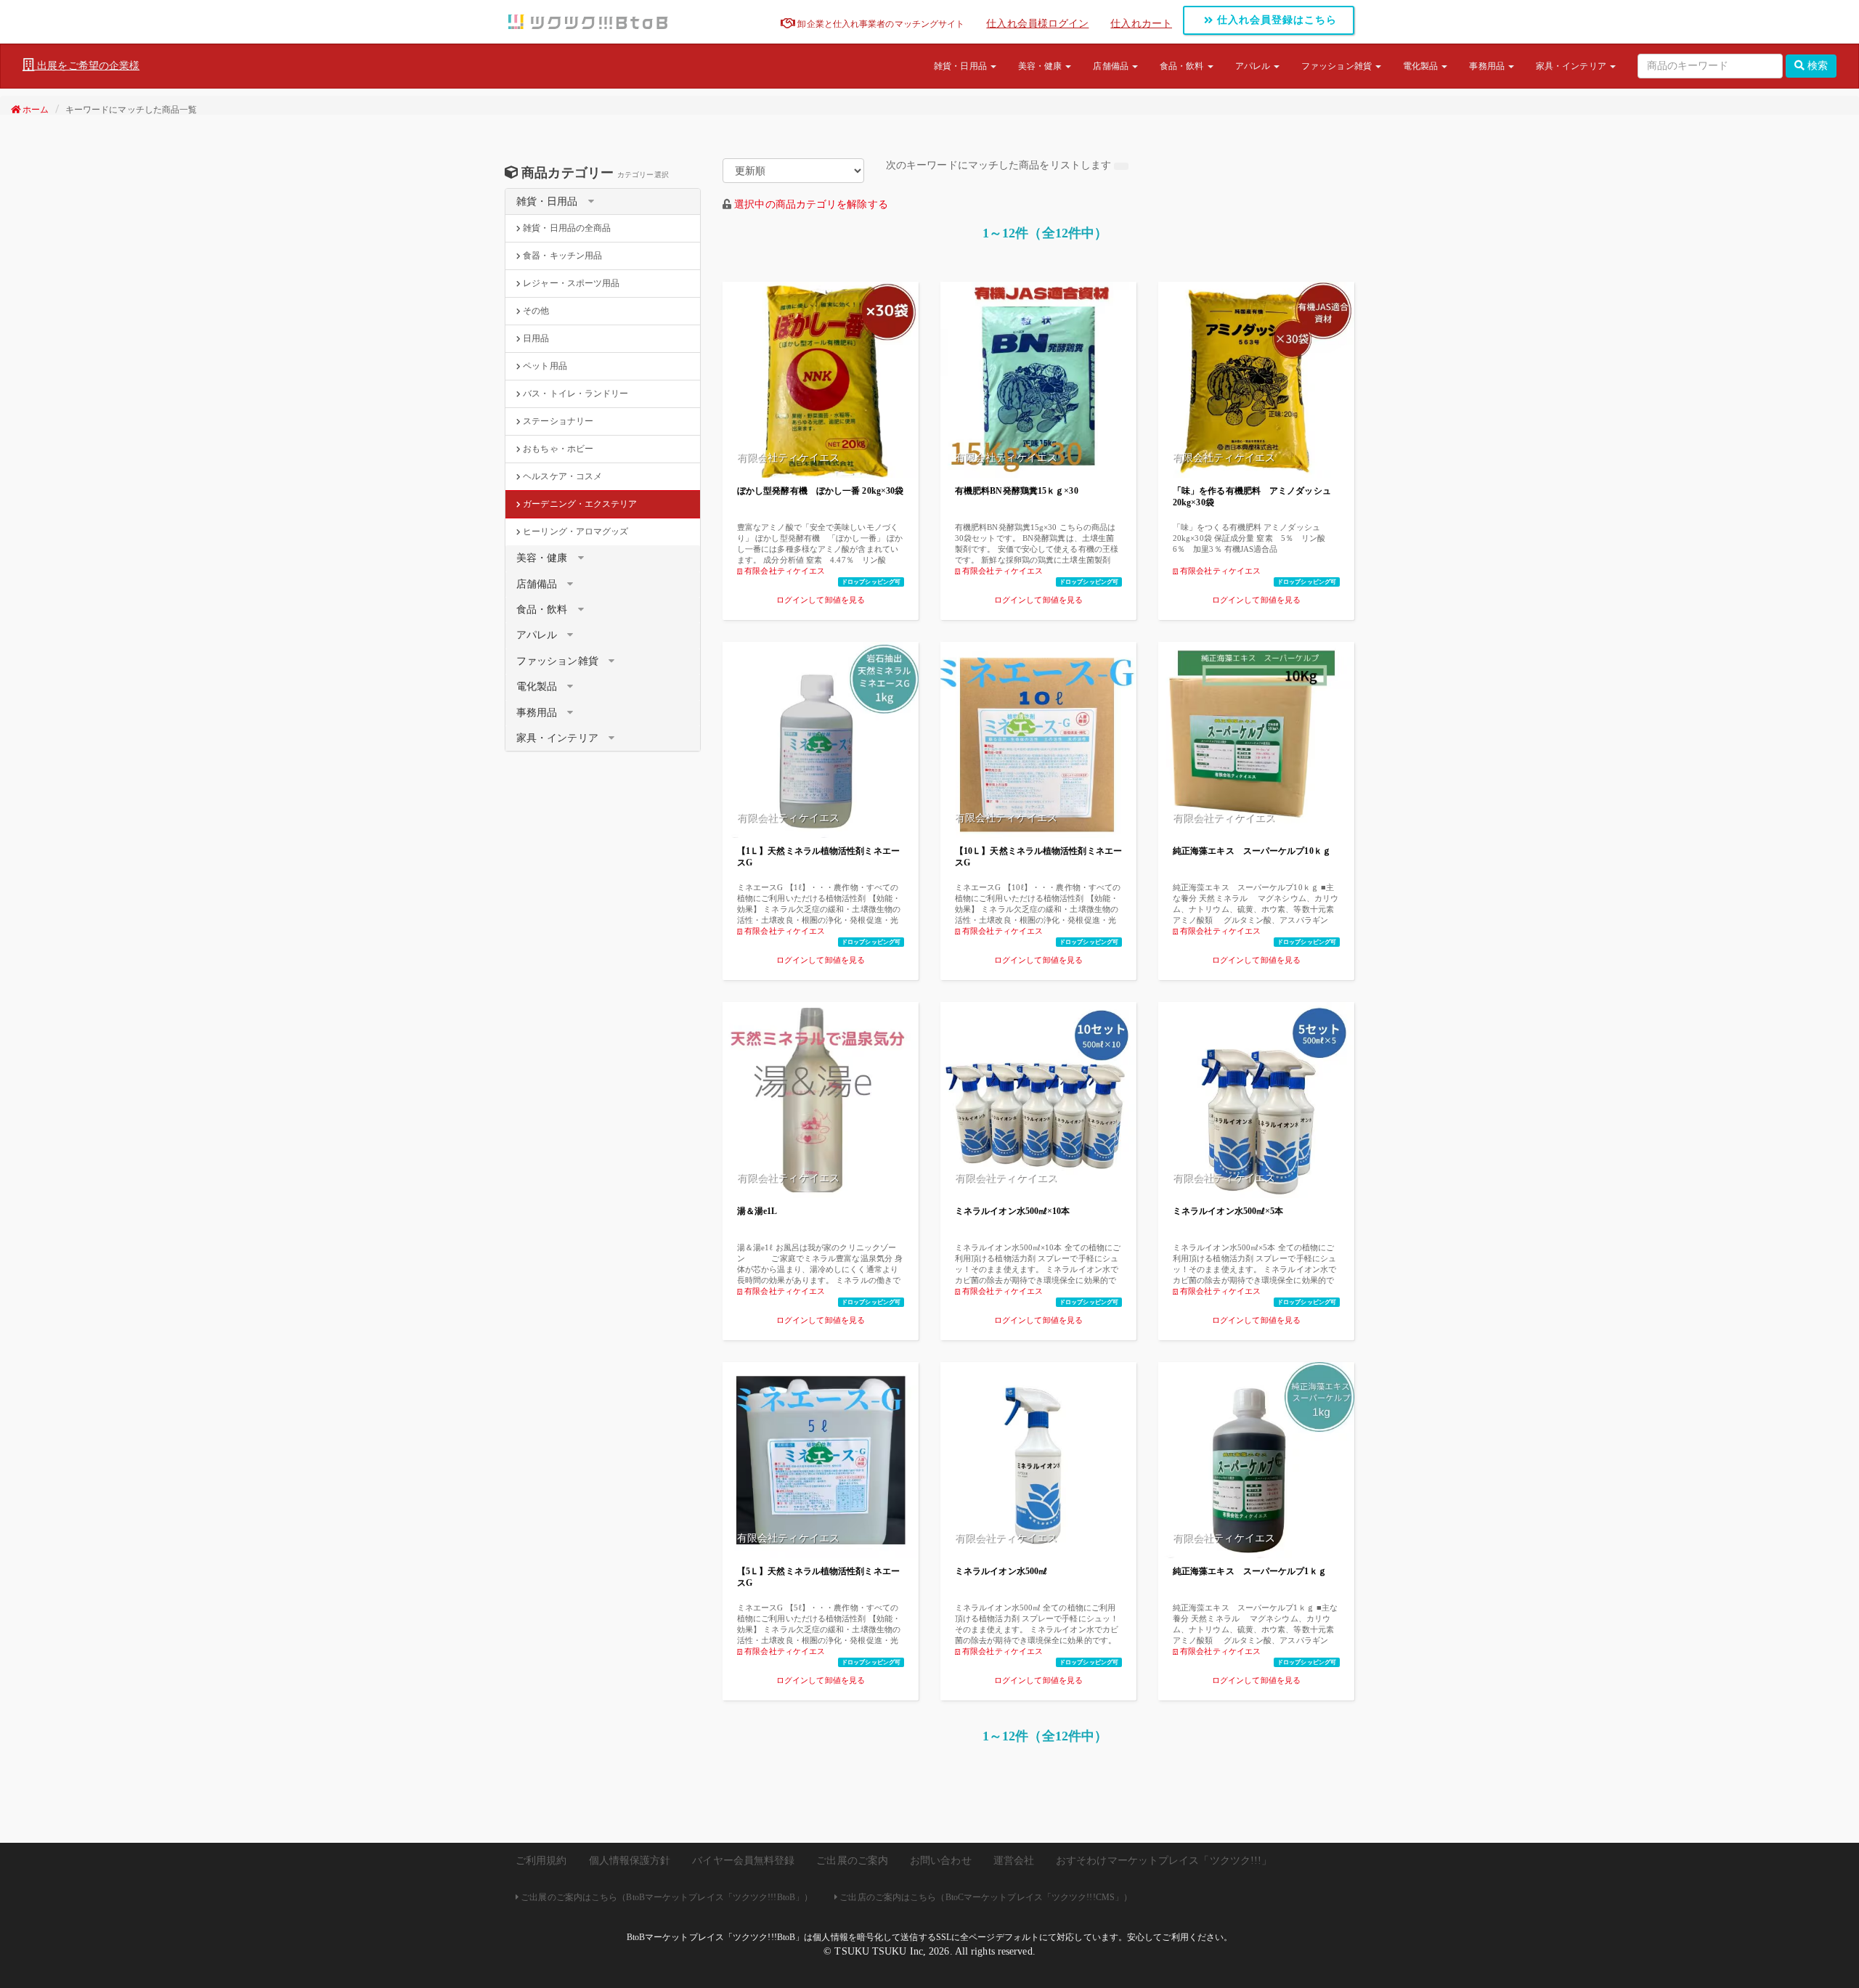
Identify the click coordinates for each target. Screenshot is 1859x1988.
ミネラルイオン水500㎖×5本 (1228, 1211)
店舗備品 (1112, 66)
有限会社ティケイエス (784, 571)
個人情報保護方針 (630, 1861)
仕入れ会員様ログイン (1037, 24)
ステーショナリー (557, 421)
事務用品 (1488, 66)
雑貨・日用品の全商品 (566, 228)
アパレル (1254, 66)
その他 (535, 311)
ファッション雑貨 (1338, 66)
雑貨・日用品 (961, 66)
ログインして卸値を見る (821, 600)
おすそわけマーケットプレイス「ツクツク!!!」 (1164, 1861)
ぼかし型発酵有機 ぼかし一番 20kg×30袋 (820, 491)
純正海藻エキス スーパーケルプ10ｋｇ (1252, 851)
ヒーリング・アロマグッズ (574, 531)
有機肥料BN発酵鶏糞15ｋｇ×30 (1017, 491)
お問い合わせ (941, 1861)
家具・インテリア (1572, 66)
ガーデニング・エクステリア (579, 504)
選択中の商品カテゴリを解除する (811, 204)
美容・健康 (1041, 66)
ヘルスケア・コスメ (561, 476)
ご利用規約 (541, 1861)
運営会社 (1014, 1861)
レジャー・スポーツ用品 (570, 283)
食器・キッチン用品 (561, 256)
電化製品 (1422, 66)
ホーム (34, 110)
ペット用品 (544, 366)
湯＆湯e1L (757, 1211)
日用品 (535, 338)
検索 (1816, 66)
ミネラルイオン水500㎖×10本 (1013, 1211)
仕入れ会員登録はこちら (1275, 20)
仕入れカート (1141, 24)
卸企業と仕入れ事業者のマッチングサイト (880, 24)
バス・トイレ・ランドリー (574, 394)
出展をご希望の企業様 (87, 66)
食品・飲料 (1183, 66)
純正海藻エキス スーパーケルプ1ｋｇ (1250, 1571)
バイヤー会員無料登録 (743, 1861)
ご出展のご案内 (852, 1861)
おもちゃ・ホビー (557, 449)
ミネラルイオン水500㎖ (1001, 1571)
